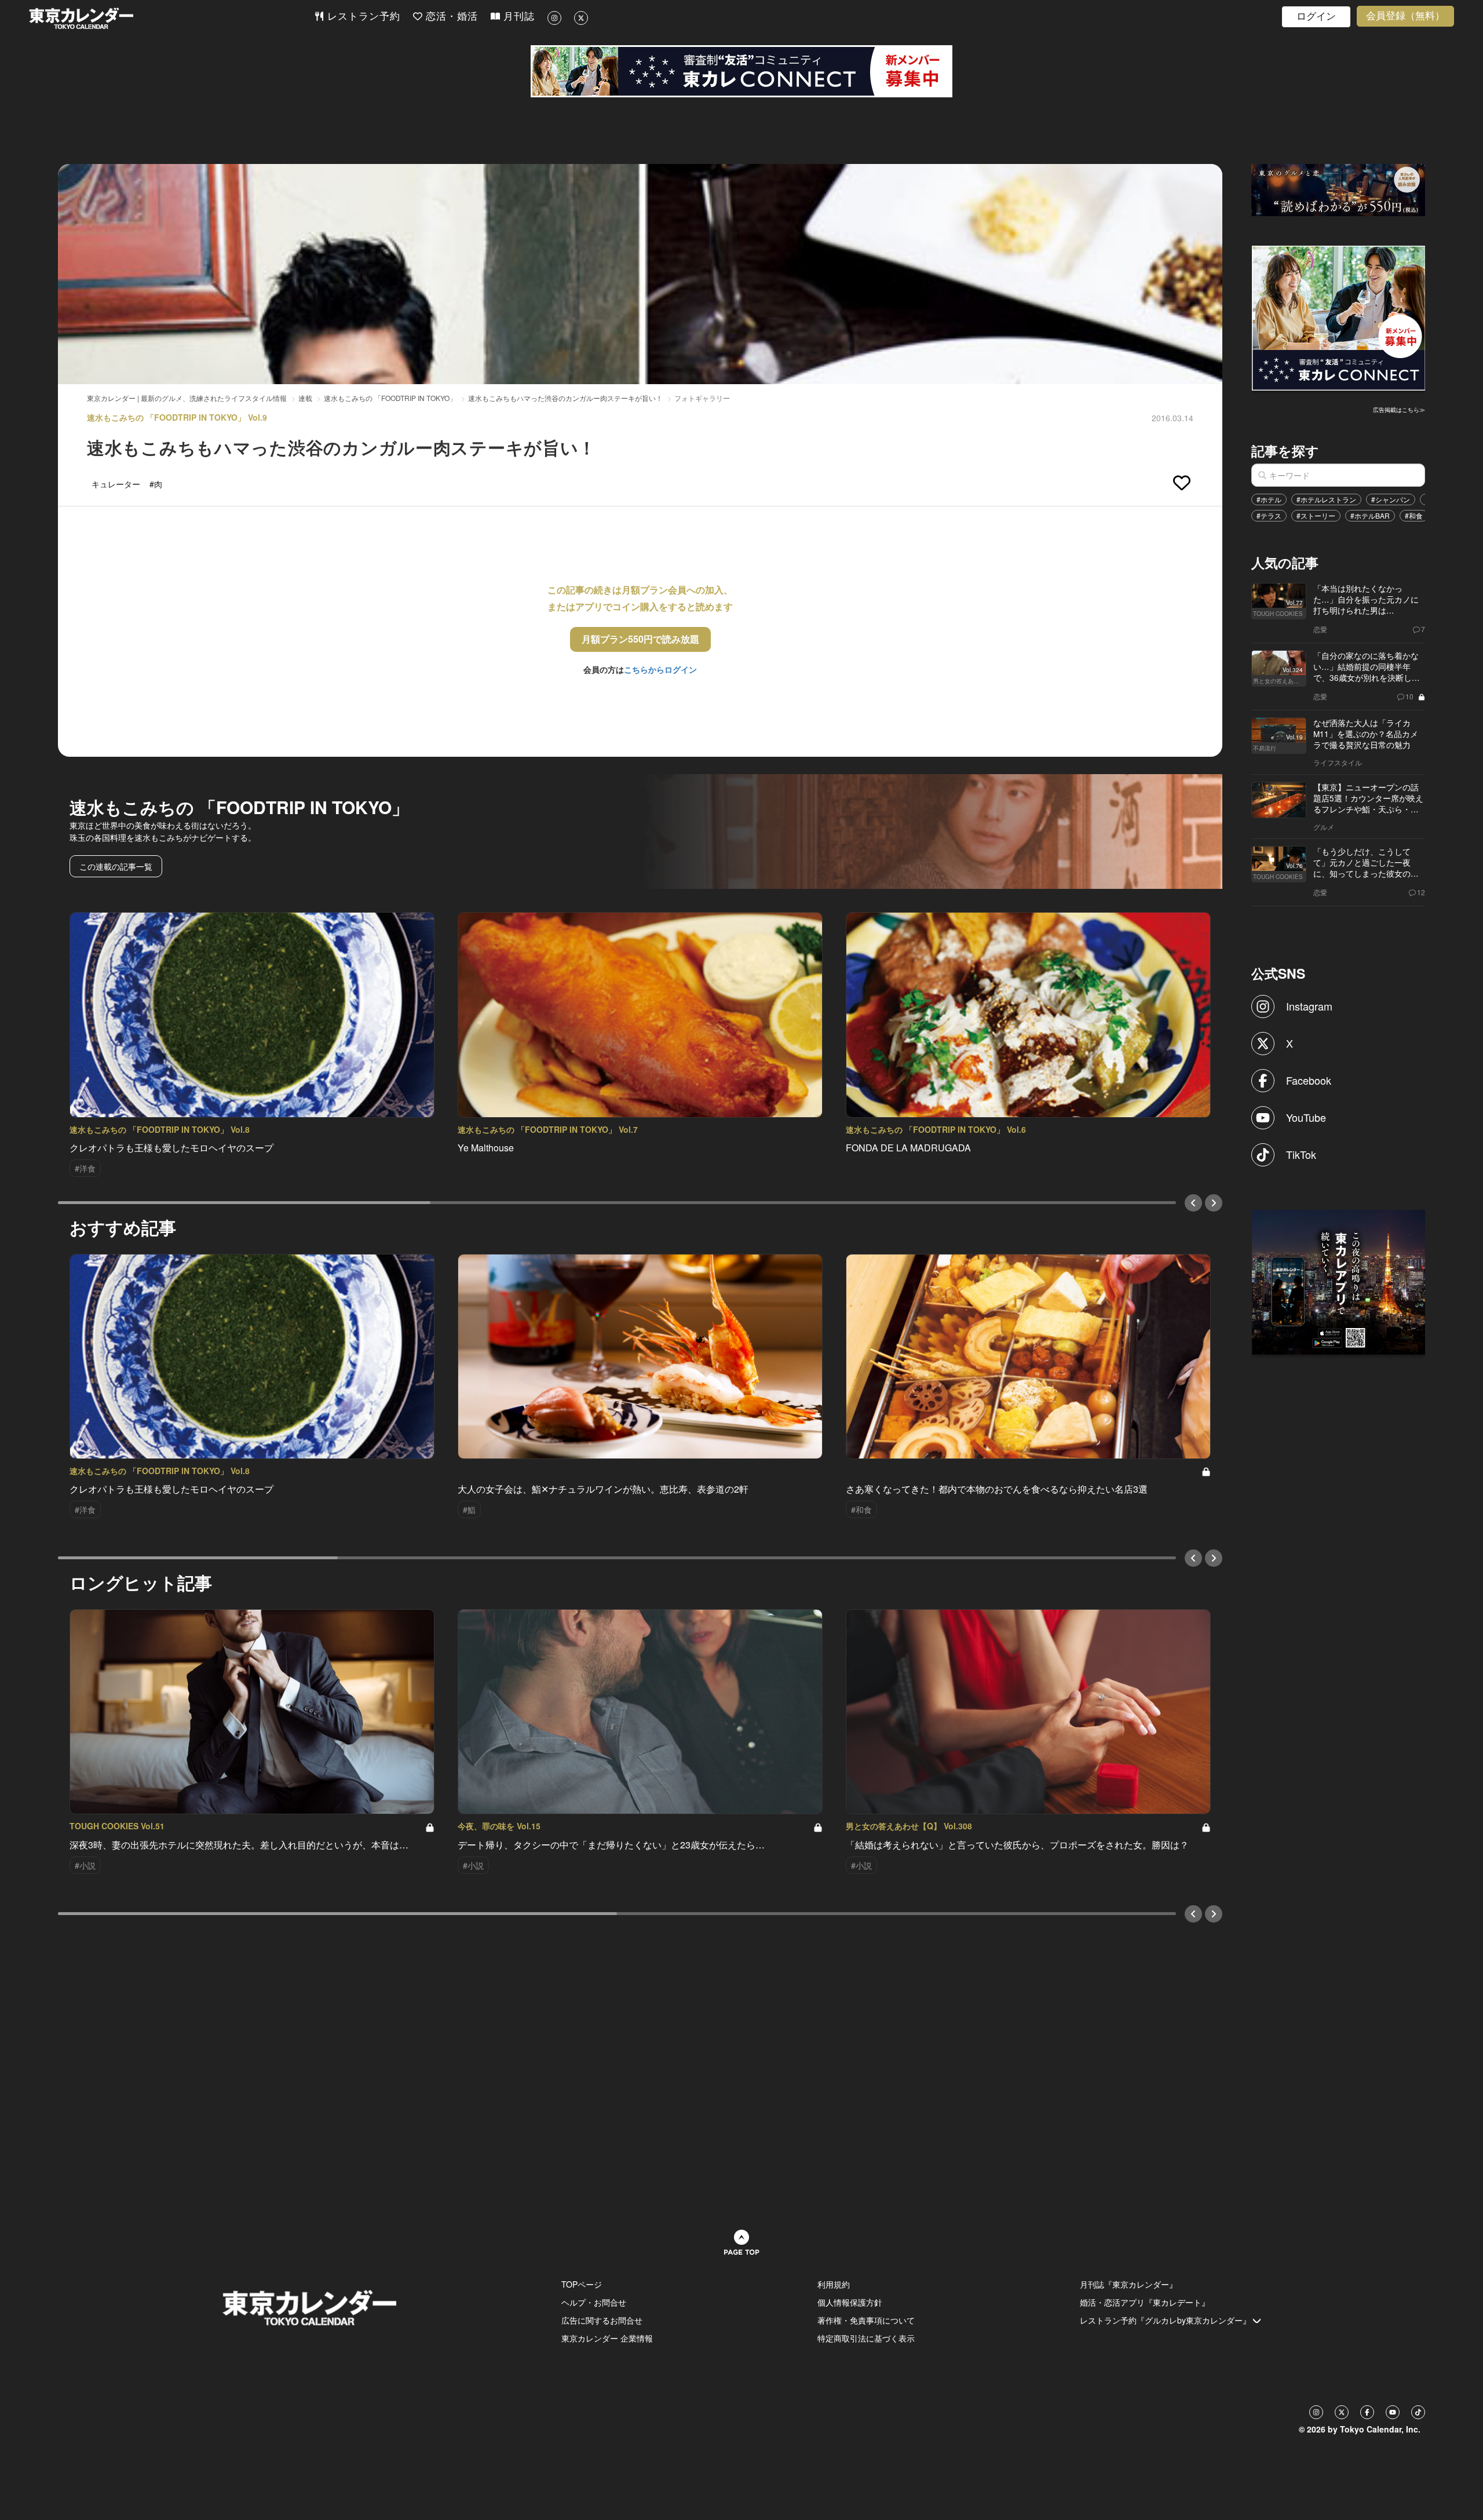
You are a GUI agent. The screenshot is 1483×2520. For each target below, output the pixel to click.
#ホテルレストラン (1326, 499)
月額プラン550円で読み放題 (640, 639)
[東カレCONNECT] (741, 71)
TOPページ (582, 2284)
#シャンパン (1391, 499)
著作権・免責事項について (866, 2320)
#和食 (1414, 515)
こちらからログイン (660, 669)
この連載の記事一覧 (116, 866)
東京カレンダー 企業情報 (607, 2338)
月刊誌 (517, 17)
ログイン (1316, 17)
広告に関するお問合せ (602, 2320)
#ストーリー (1316, 515)
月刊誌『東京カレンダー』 (1128, 2284)
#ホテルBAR (1370, 515)
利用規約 (834, 2284)
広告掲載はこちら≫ (1399, 410)
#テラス (1269, 515)
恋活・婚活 (450, 17)
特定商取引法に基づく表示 (866, 2338)
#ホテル (1269, 499)
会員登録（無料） (1405, 16)
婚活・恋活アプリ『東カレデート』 (1145, 2302)
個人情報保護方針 (850, 2302)
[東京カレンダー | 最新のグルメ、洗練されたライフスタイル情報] (171, 18)
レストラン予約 (362, 17)
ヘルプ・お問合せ (594, 2302)
